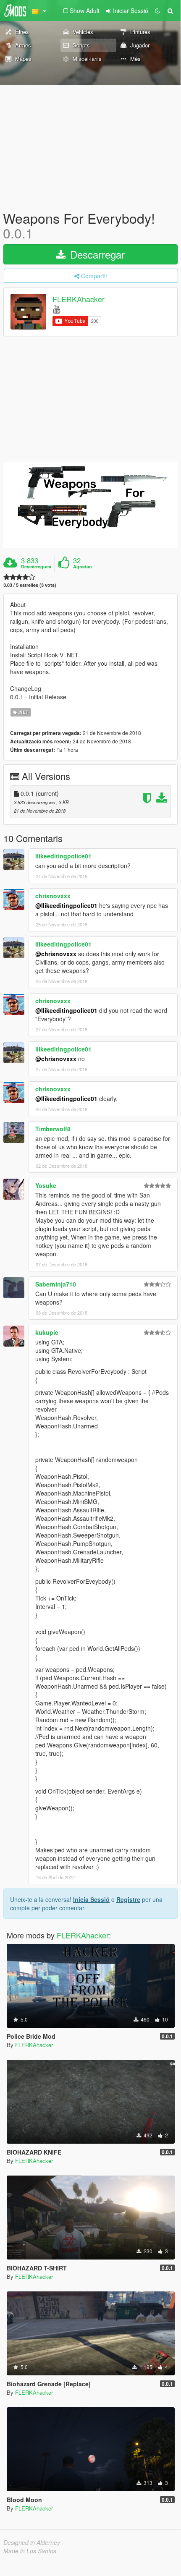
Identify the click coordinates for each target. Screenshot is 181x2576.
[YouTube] (56, 309)
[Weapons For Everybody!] (90, 505)
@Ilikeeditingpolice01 (66, 905)
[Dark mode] (157, 10)
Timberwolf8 (53, 1129)
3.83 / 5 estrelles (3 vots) (30, 585)
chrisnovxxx (53, 896)
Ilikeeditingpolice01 (63, 856)
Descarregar (96, 254)
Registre (128, 1899)
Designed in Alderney (32, 2542)
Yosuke (46, 1185)
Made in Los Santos (30, 2551)
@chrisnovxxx (56, 954)
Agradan (83, 567)
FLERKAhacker (79, 299)
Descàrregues (36, 567)
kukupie (47, 1332)
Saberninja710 (56, 1284)
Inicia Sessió (91, 1899)
